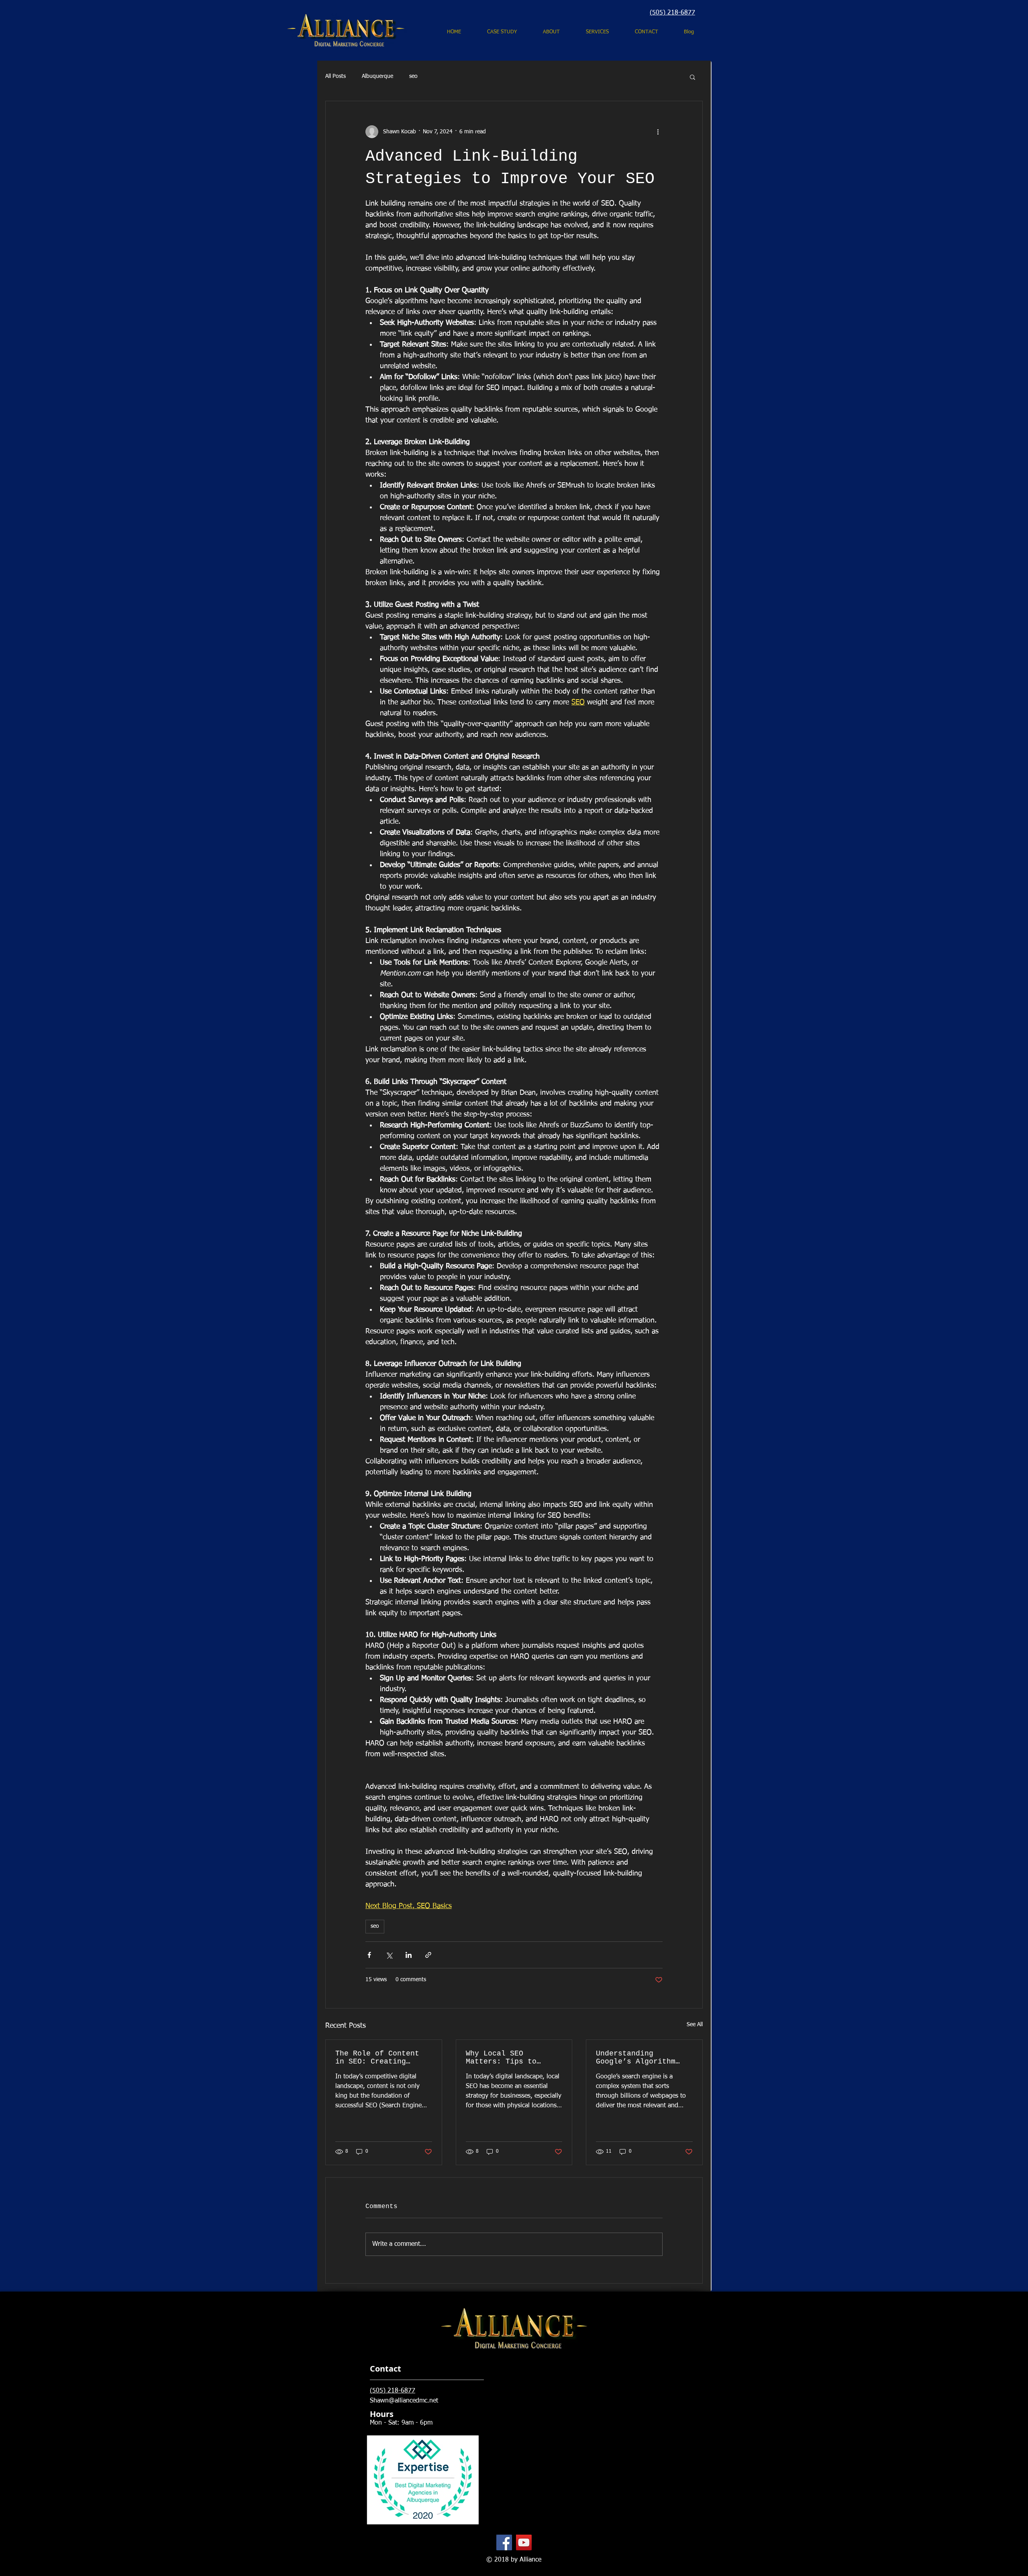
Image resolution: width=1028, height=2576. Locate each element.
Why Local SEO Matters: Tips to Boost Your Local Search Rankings (501, 2058)
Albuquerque (377, 76)
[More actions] (658, 132)
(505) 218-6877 (672, 13)
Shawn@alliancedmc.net (404, 2401)
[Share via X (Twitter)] (389, 1955)
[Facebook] (504, 2542)
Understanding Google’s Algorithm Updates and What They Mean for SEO (642, 2058)
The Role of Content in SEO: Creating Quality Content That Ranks (379, 2058)
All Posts (336, 76)
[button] (692, 77)
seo (413, 76)
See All (695, 2025)
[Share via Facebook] (369, 1955)
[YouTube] (524, 2542)
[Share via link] (428, 1955)
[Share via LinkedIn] (409, 1955)
